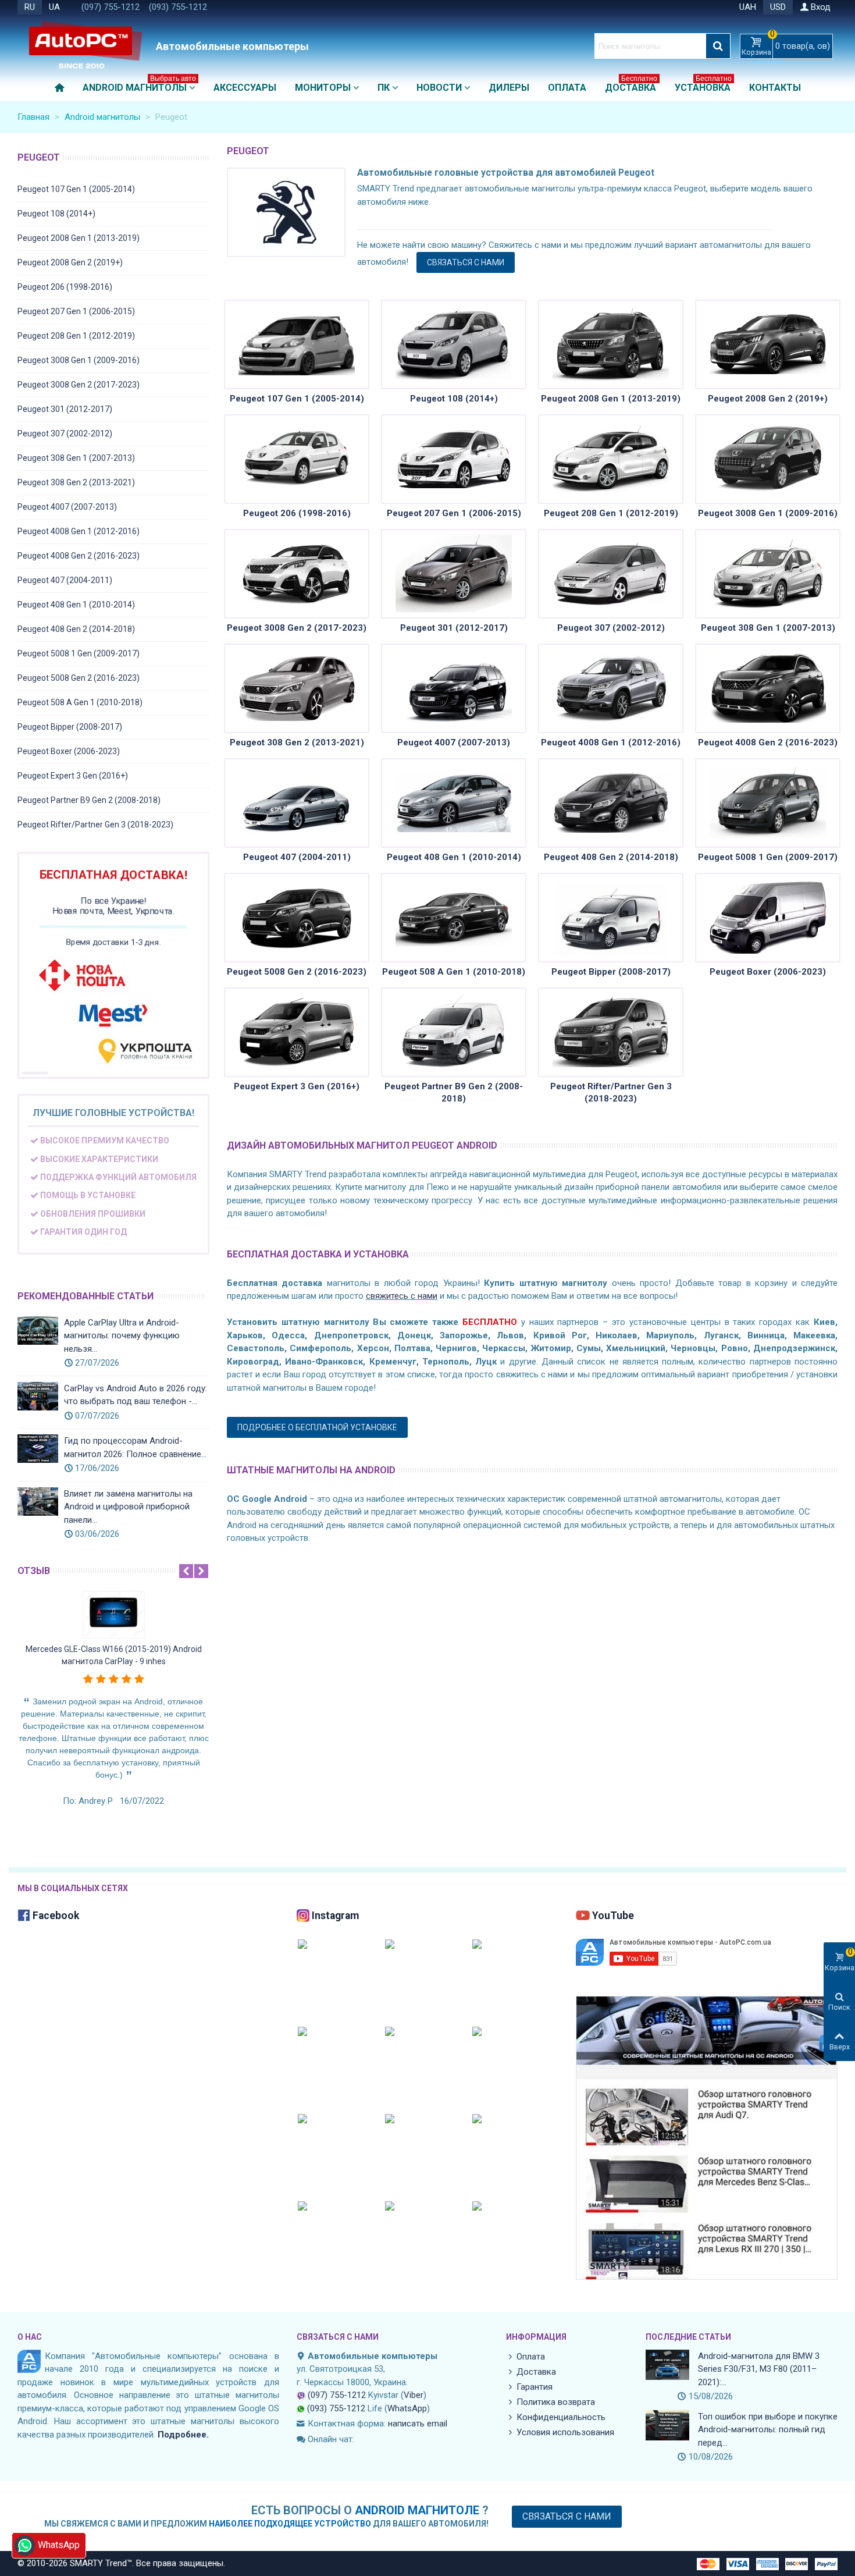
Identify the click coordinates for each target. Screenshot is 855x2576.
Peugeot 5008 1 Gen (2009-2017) (79, 653)
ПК (384, 88)
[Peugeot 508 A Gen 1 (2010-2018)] (454, 918)
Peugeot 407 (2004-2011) (65, 580)
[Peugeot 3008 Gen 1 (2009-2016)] (768, 459)
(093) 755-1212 (178, 7)
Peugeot (39, 157)
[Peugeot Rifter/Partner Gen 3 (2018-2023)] (611, 1032)
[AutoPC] (84, 46)
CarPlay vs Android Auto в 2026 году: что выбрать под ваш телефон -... (136, 1395)
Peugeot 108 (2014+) (56, 214)
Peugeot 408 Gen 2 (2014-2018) (76, 629)
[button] (186, 1571)
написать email (418, 2424)
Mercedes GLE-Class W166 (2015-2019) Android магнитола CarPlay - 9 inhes (114, 1655)
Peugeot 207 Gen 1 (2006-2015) (76, 311)
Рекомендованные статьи (85, 1296)
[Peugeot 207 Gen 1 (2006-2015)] (454, 459)
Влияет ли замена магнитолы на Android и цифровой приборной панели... (128, 1507)
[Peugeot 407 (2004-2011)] (297, 803)
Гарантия (535, 2387)
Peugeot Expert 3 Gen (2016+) (73, 776)
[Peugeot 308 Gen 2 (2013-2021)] (297, 688)
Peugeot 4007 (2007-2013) (67, 507)
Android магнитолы (139, 85)
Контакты (775, 88)
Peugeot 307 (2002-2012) (65, 434)
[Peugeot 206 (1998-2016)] (297, 459)
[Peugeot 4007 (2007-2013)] (454, 688)
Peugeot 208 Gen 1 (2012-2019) (76, 336)
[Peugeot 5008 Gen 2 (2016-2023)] (297, 918)
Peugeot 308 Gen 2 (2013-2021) (76, 482)
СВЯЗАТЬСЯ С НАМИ (466, 262)
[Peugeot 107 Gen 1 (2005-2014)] (297, 344)
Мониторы (323, 88)
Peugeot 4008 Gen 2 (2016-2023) (79, 556)
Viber (414, 2395)
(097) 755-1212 (111, 7)
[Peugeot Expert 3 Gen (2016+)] (297, 1032)
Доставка (631, 85)
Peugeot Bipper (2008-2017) (70, 727)
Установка (703, 85)
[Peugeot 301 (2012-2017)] (454, 574)
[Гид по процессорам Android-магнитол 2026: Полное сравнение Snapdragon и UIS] (38, 1449)
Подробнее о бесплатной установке (317, 1427)
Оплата (567, 88)
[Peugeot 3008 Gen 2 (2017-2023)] (297, 574)
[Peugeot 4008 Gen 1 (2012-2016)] (611, 688)
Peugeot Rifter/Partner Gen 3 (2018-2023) (95, 825)
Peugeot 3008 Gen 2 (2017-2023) (79, 385)
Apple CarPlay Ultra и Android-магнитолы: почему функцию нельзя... (122, 1336)
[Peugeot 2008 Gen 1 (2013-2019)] (611, 344)
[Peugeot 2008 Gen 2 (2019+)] (768, 344)
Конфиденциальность (561, 2417)
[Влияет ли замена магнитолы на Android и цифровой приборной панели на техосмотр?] (38, 1502)
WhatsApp (407, 2408)
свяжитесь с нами (402, 1296)
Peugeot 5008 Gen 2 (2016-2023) (79, 678)
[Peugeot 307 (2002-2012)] (611, 574)
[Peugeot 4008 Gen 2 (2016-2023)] (768, 688)
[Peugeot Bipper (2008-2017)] (611, 918)
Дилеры (509, 88)
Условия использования (565, 2432)
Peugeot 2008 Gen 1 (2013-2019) (79, 238)
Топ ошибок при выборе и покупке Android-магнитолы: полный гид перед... (768, 2430)
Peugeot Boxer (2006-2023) (69, 751)
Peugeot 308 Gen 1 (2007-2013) (76, 458)
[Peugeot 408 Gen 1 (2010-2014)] (454, 803)
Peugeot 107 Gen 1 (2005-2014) (76, 189)
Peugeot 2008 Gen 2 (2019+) (70, 262)
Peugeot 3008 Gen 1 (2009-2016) (79, 360)
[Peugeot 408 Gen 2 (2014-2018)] (611, 803)
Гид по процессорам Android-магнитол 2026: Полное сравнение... (135, 1447)
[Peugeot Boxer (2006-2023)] (768, 918)
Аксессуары (245, 88)
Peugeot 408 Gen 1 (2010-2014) (76, 605)
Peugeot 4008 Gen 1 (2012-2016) (79, 531)
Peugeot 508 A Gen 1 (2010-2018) (80, 702)
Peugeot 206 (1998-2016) (65, 287)
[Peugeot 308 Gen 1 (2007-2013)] (768, 574)
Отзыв (34, 1571)
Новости (439, 88)
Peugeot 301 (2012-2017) (65, 409)
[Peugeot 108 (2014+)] (454, 344)
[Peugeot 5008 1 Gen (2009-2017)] (768, 803)
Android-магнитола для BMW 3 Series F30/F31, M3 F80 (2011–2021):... (759, 2369)
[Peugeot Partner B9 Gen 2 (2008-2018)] (454, 1032)
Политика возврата (556, 2402)
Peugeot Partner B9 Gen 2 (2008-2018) (89, 800)
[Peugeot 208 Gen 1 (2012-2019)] (611, 459)
